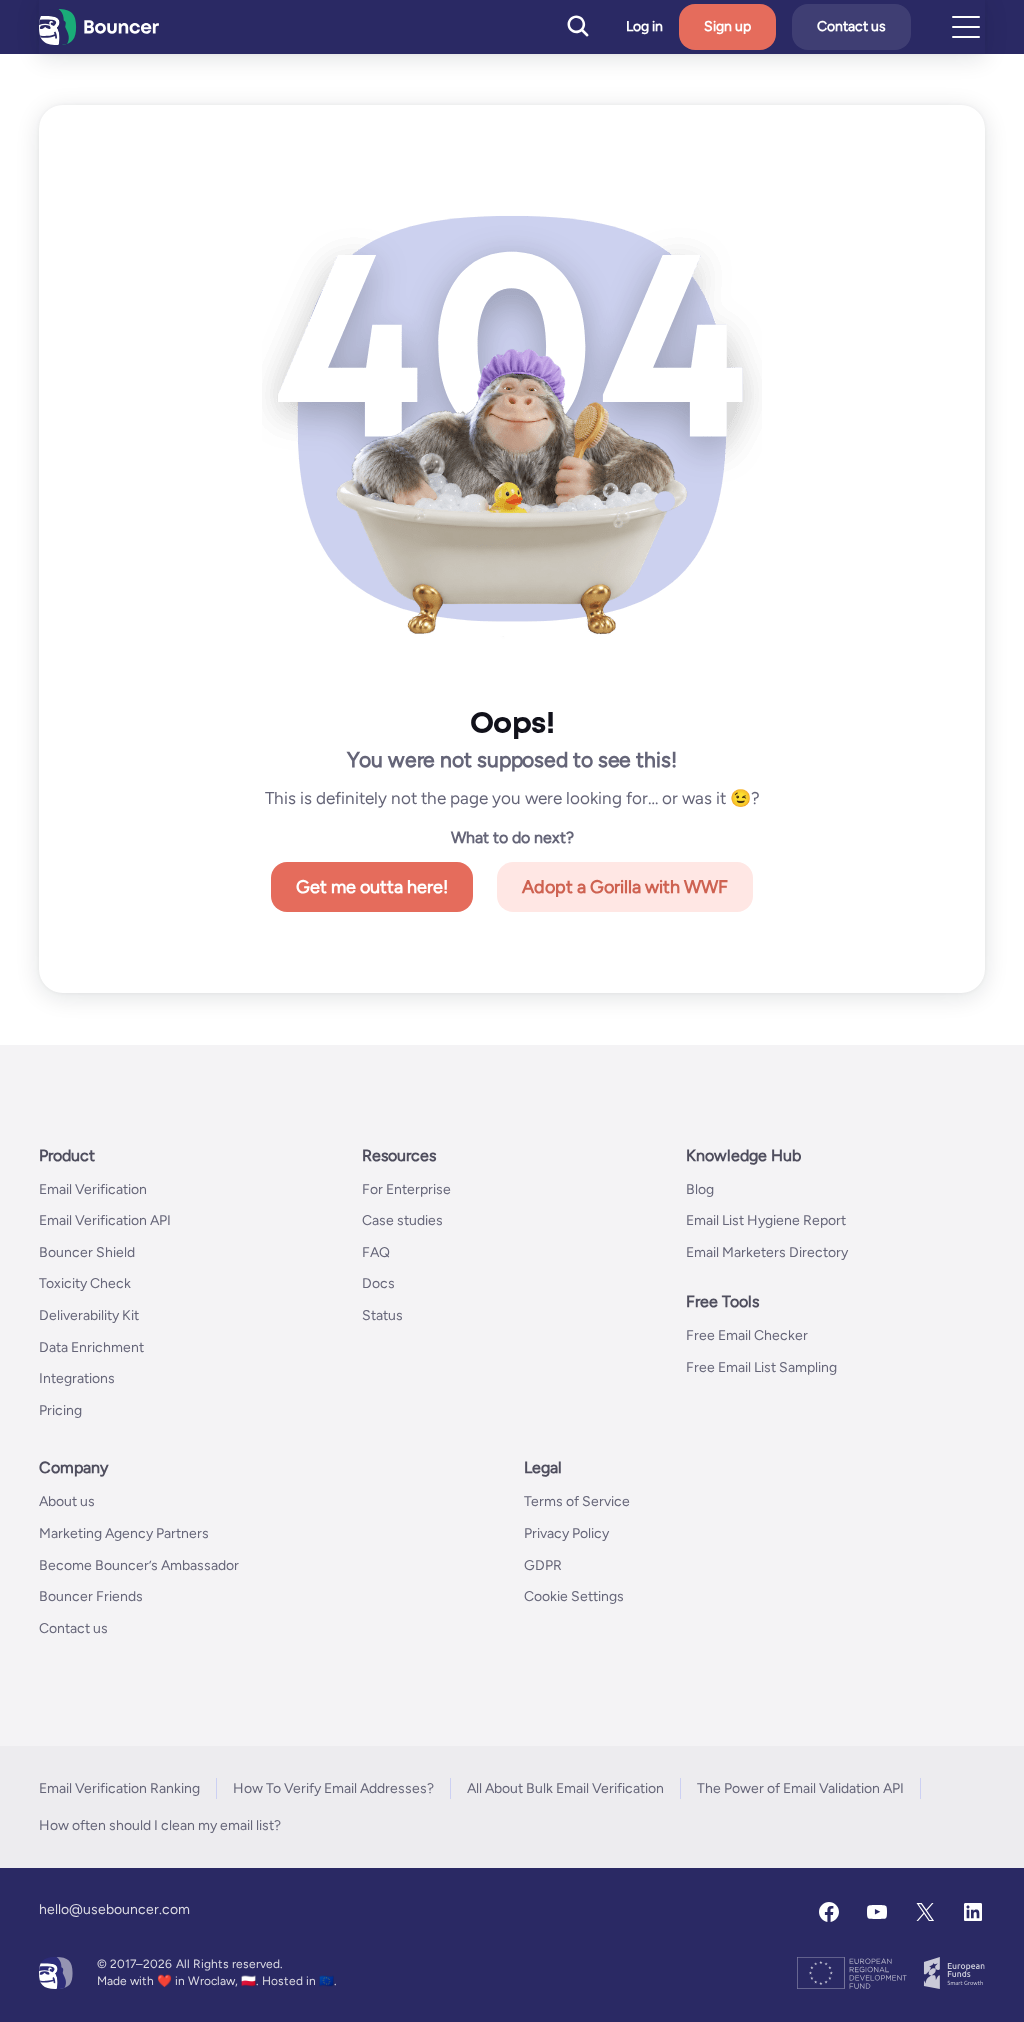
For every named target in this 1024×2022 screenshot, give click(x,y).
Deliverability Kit (89, 1315)
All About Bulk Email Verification (565, 1788)
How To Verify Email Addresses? (333, 1788)
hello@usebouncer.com (114, 1909)
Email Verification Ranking (119, 1788)
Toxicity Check (85, 1283)
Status (382, 1315)
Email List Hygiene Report (766, 1220)
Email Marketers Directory (767, 1252)
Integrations (77, 1378)
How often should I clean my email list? (160, 1825)
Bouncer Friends (91, 1596)
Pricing (60, 1410)
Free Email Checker (747, 1335)
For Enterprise (406, 1189)
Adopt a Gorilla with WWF (625, 887)
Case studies (402, 1220)
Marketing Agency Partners (124, 1533)
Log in (644, 27)
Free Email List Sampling (761, 1367)
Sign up (727, 26)
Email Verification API (105, 1220)
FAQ (376, 1252)
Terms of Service (577, 1501)
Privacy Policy (566, 1533)
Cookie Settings (574, 1596)
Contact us (851, 26)
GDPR (543, 1565)
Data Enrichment (91, 1347)
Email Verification (93, 1189)
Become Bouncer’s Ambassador (139, 1565)
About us (67, 1501)
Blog (700, 1189)
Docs (378, 1283)
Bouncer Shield (87, 1252)
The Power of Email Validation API (800, 1788)
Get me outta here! (372, 887)
